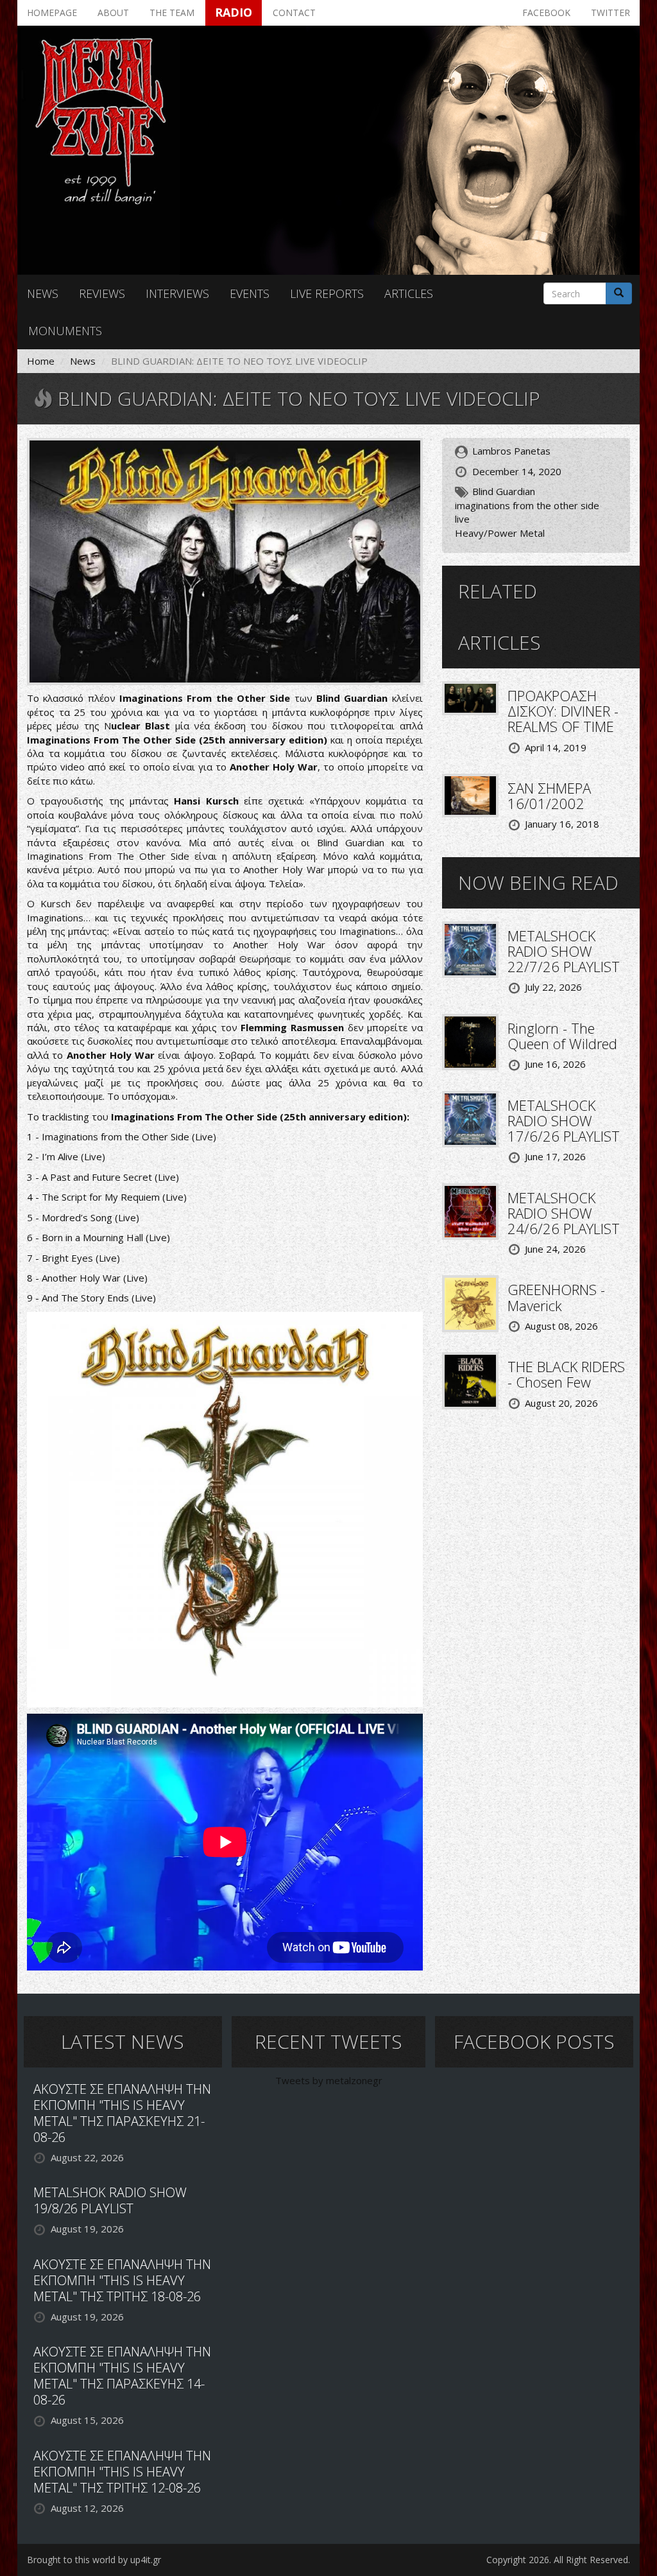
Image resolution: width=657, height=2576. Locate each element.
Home (41, 361)
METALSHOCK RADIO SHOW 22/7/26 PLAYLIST (564, 951)
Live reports (327, 293)
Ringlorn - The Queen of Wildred (562, 1036)
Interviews (177, 293)
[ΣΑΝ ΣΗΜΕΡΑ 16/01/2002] (470, 794)
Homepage (52, 13)
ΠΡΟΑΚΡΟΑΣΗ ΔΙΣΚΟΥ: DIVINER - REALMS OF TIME (563, 711)
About (113, 13)
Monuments (65, 331)
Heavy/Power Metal (500, 533)
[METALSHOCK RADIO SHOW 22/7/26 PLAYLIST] (470, 948)
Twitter (610, 13)
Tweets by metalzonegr (329, 2080)
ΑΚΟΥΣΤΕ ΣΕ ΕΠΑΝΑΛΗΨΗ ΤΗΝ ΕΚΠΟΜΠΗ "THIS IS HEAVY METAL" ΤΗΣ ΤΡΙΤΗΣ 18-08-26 (122, 2280)
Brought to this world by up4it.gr (94, 2560)
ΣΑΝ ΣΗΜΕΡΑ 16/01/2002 (549, 796)
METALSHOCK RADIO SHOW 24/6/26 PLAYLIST (564, 1213)
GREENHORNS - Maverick (556, 1297)
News (43, 293)
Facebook (546, 13)
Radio (234, 12)
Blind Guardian (504, 491)
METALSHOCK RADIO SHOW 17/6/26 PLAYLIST (564, 1120)
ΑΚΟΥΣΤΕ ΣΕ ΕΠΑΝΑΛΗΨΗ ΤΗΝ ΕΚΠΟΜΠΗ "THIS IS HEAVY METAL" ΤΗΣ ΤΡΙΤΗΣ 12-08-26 (122, 2472)
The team (172, 13)
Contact (294, 13)
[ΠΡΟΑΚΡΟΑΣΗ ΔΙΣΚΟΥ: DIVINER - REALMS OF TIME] (470, 697)
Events (250, 293)
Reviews (102, 293)
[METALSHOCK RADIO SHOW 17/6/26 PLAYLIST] (470, 1118)
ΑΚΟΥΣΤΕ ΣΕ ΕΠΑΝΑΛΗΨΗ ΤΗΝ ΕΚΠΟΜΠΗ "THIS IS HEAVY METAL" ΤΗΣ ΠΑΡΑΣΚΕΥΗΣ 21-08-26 (122, 2113)
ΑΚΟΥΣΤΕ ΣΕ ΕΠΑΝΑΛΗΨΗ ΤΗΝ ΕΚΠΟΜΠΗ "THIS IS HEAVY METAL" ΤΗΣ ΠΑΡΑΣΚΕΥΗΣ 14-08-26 (122, 2376)
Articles (409, 293)
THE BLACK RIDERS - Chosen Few (566, 1374)
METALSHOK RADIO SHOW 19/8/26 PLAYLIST (110, 2200)
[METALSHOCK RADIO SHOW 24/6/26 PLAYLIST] (470, 1210)
